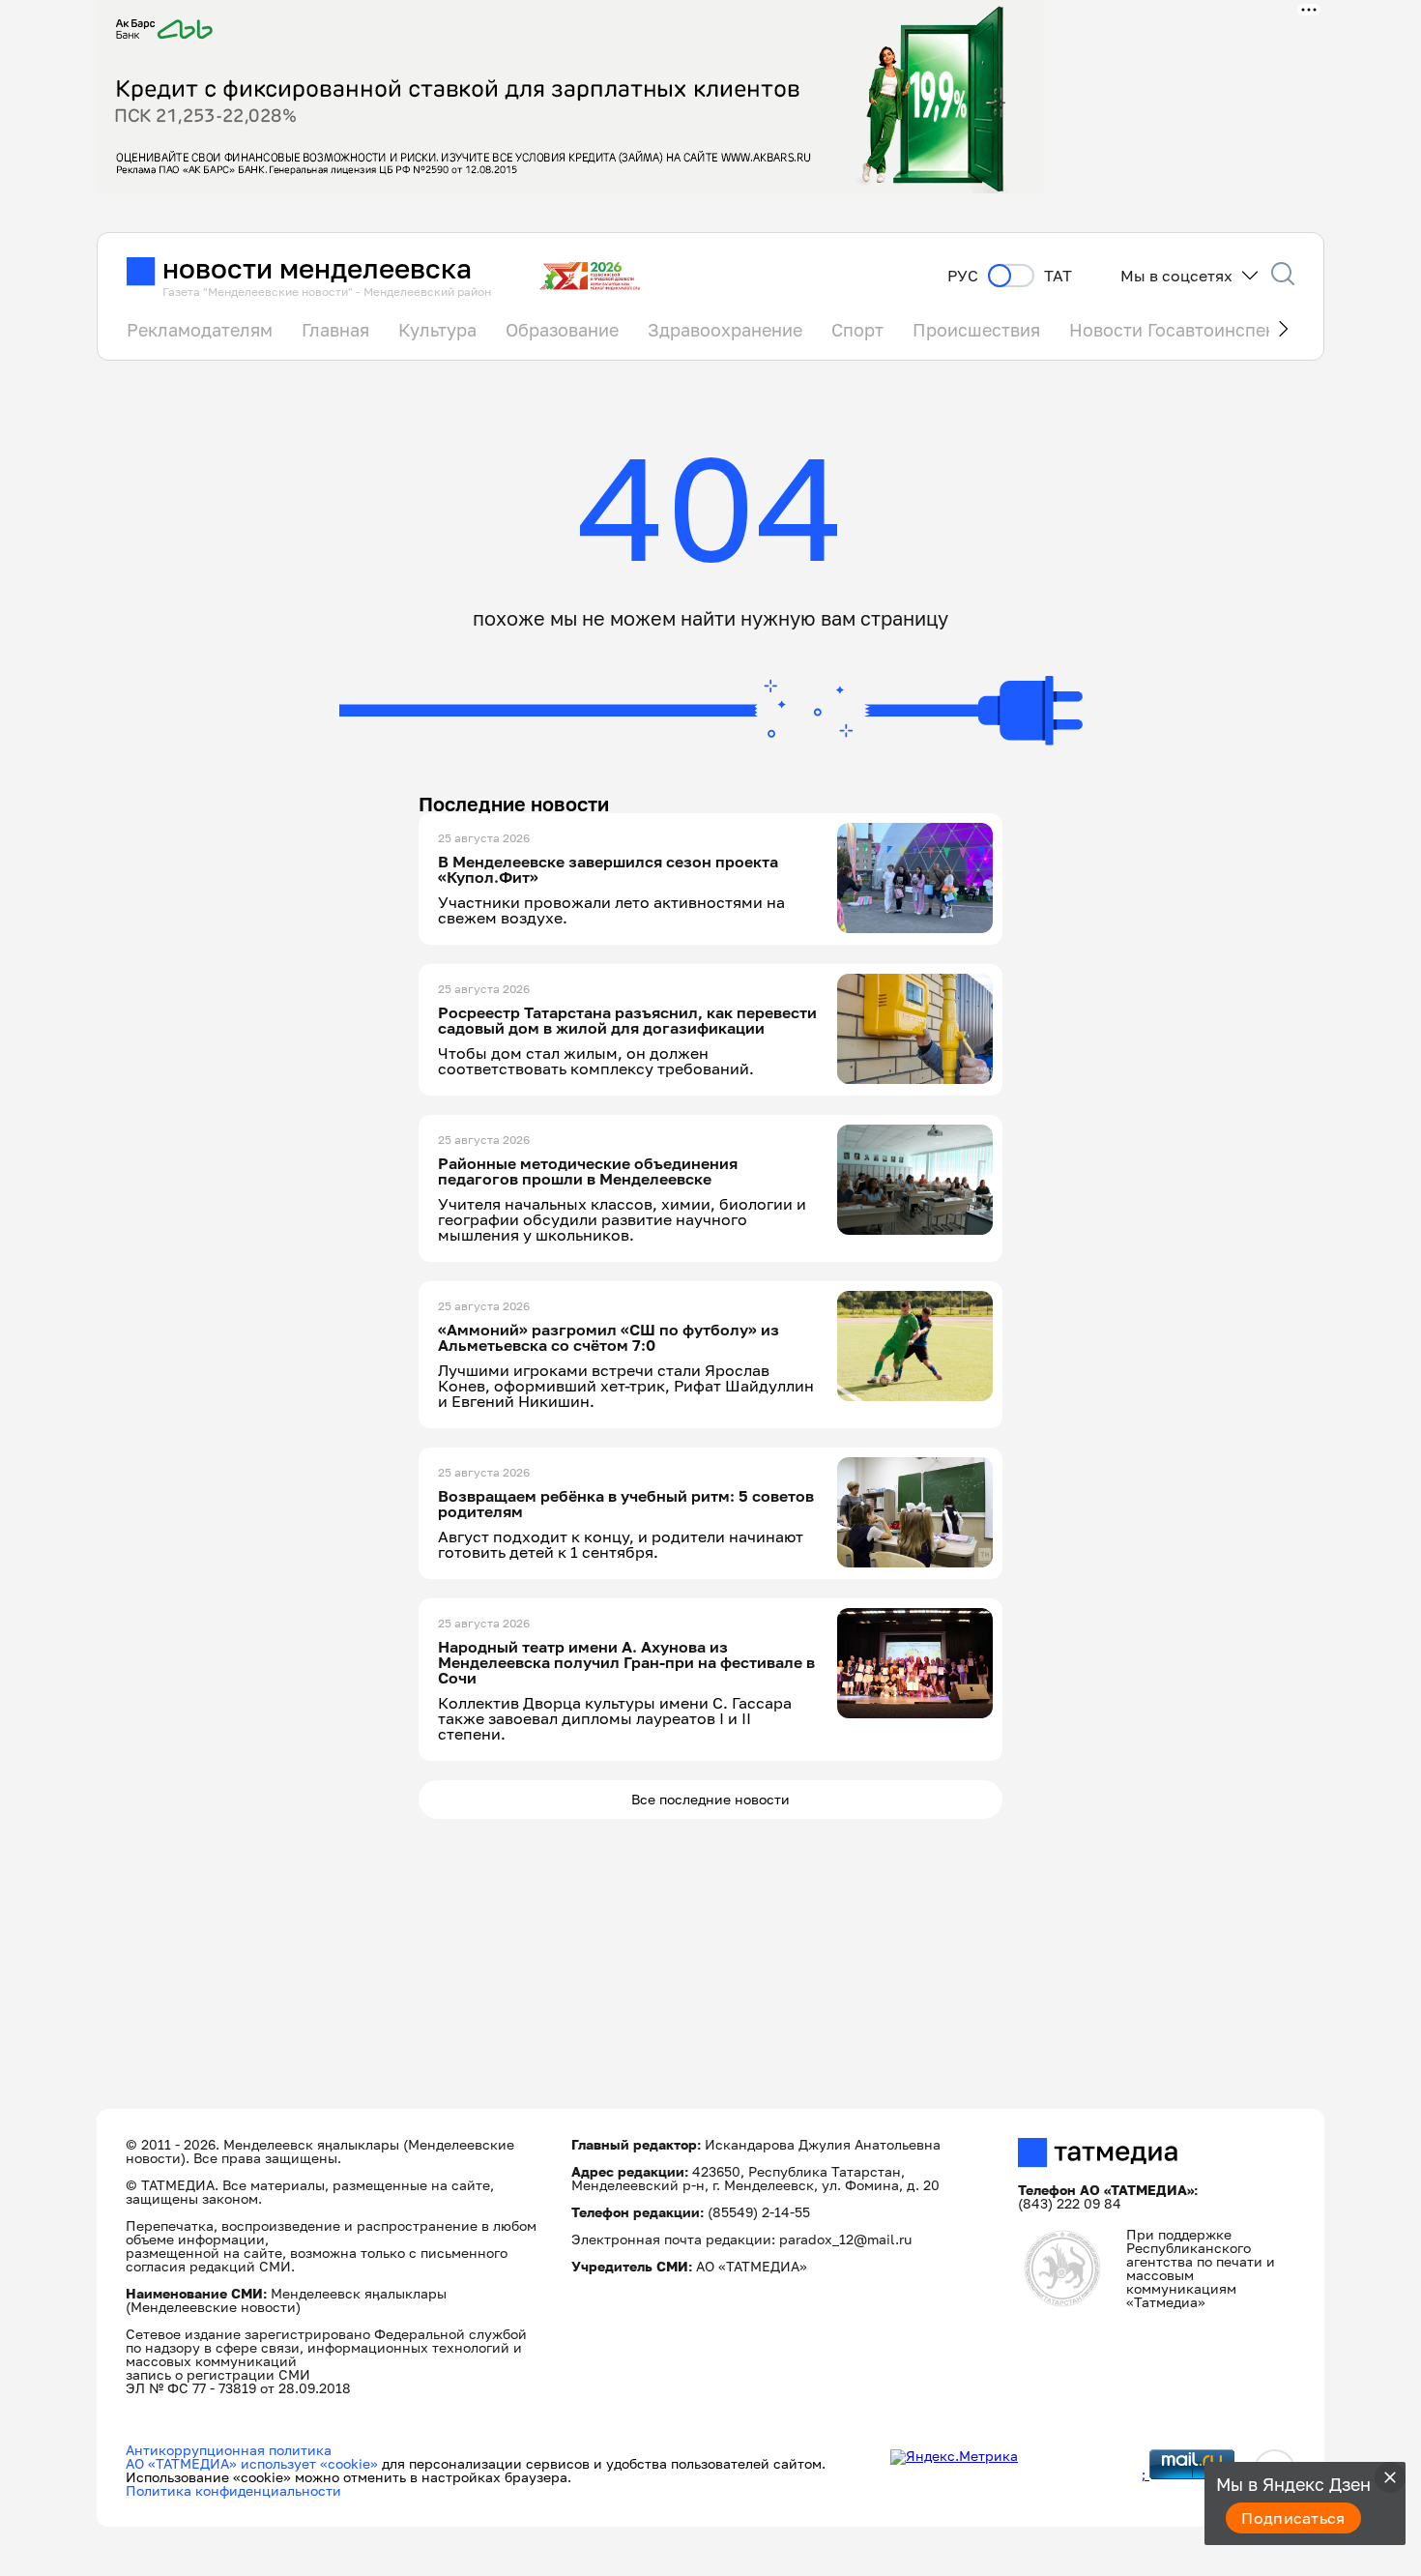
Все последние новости (710, 1799)
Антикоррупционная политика (229, 2450)
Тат (1058, 276)
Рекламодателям (200, 330)
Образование (562, 330)
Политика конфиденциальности (233, 2490)
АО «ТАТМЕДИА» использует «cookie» (252, 2463)
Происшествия (976, 330)
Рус (963, 276)
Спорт (857, 330)
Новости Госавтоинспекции (1188, 330)
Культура (437, 330)
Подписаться (1293, 2518)
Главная (335, 330)
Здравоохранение (725, 330)
